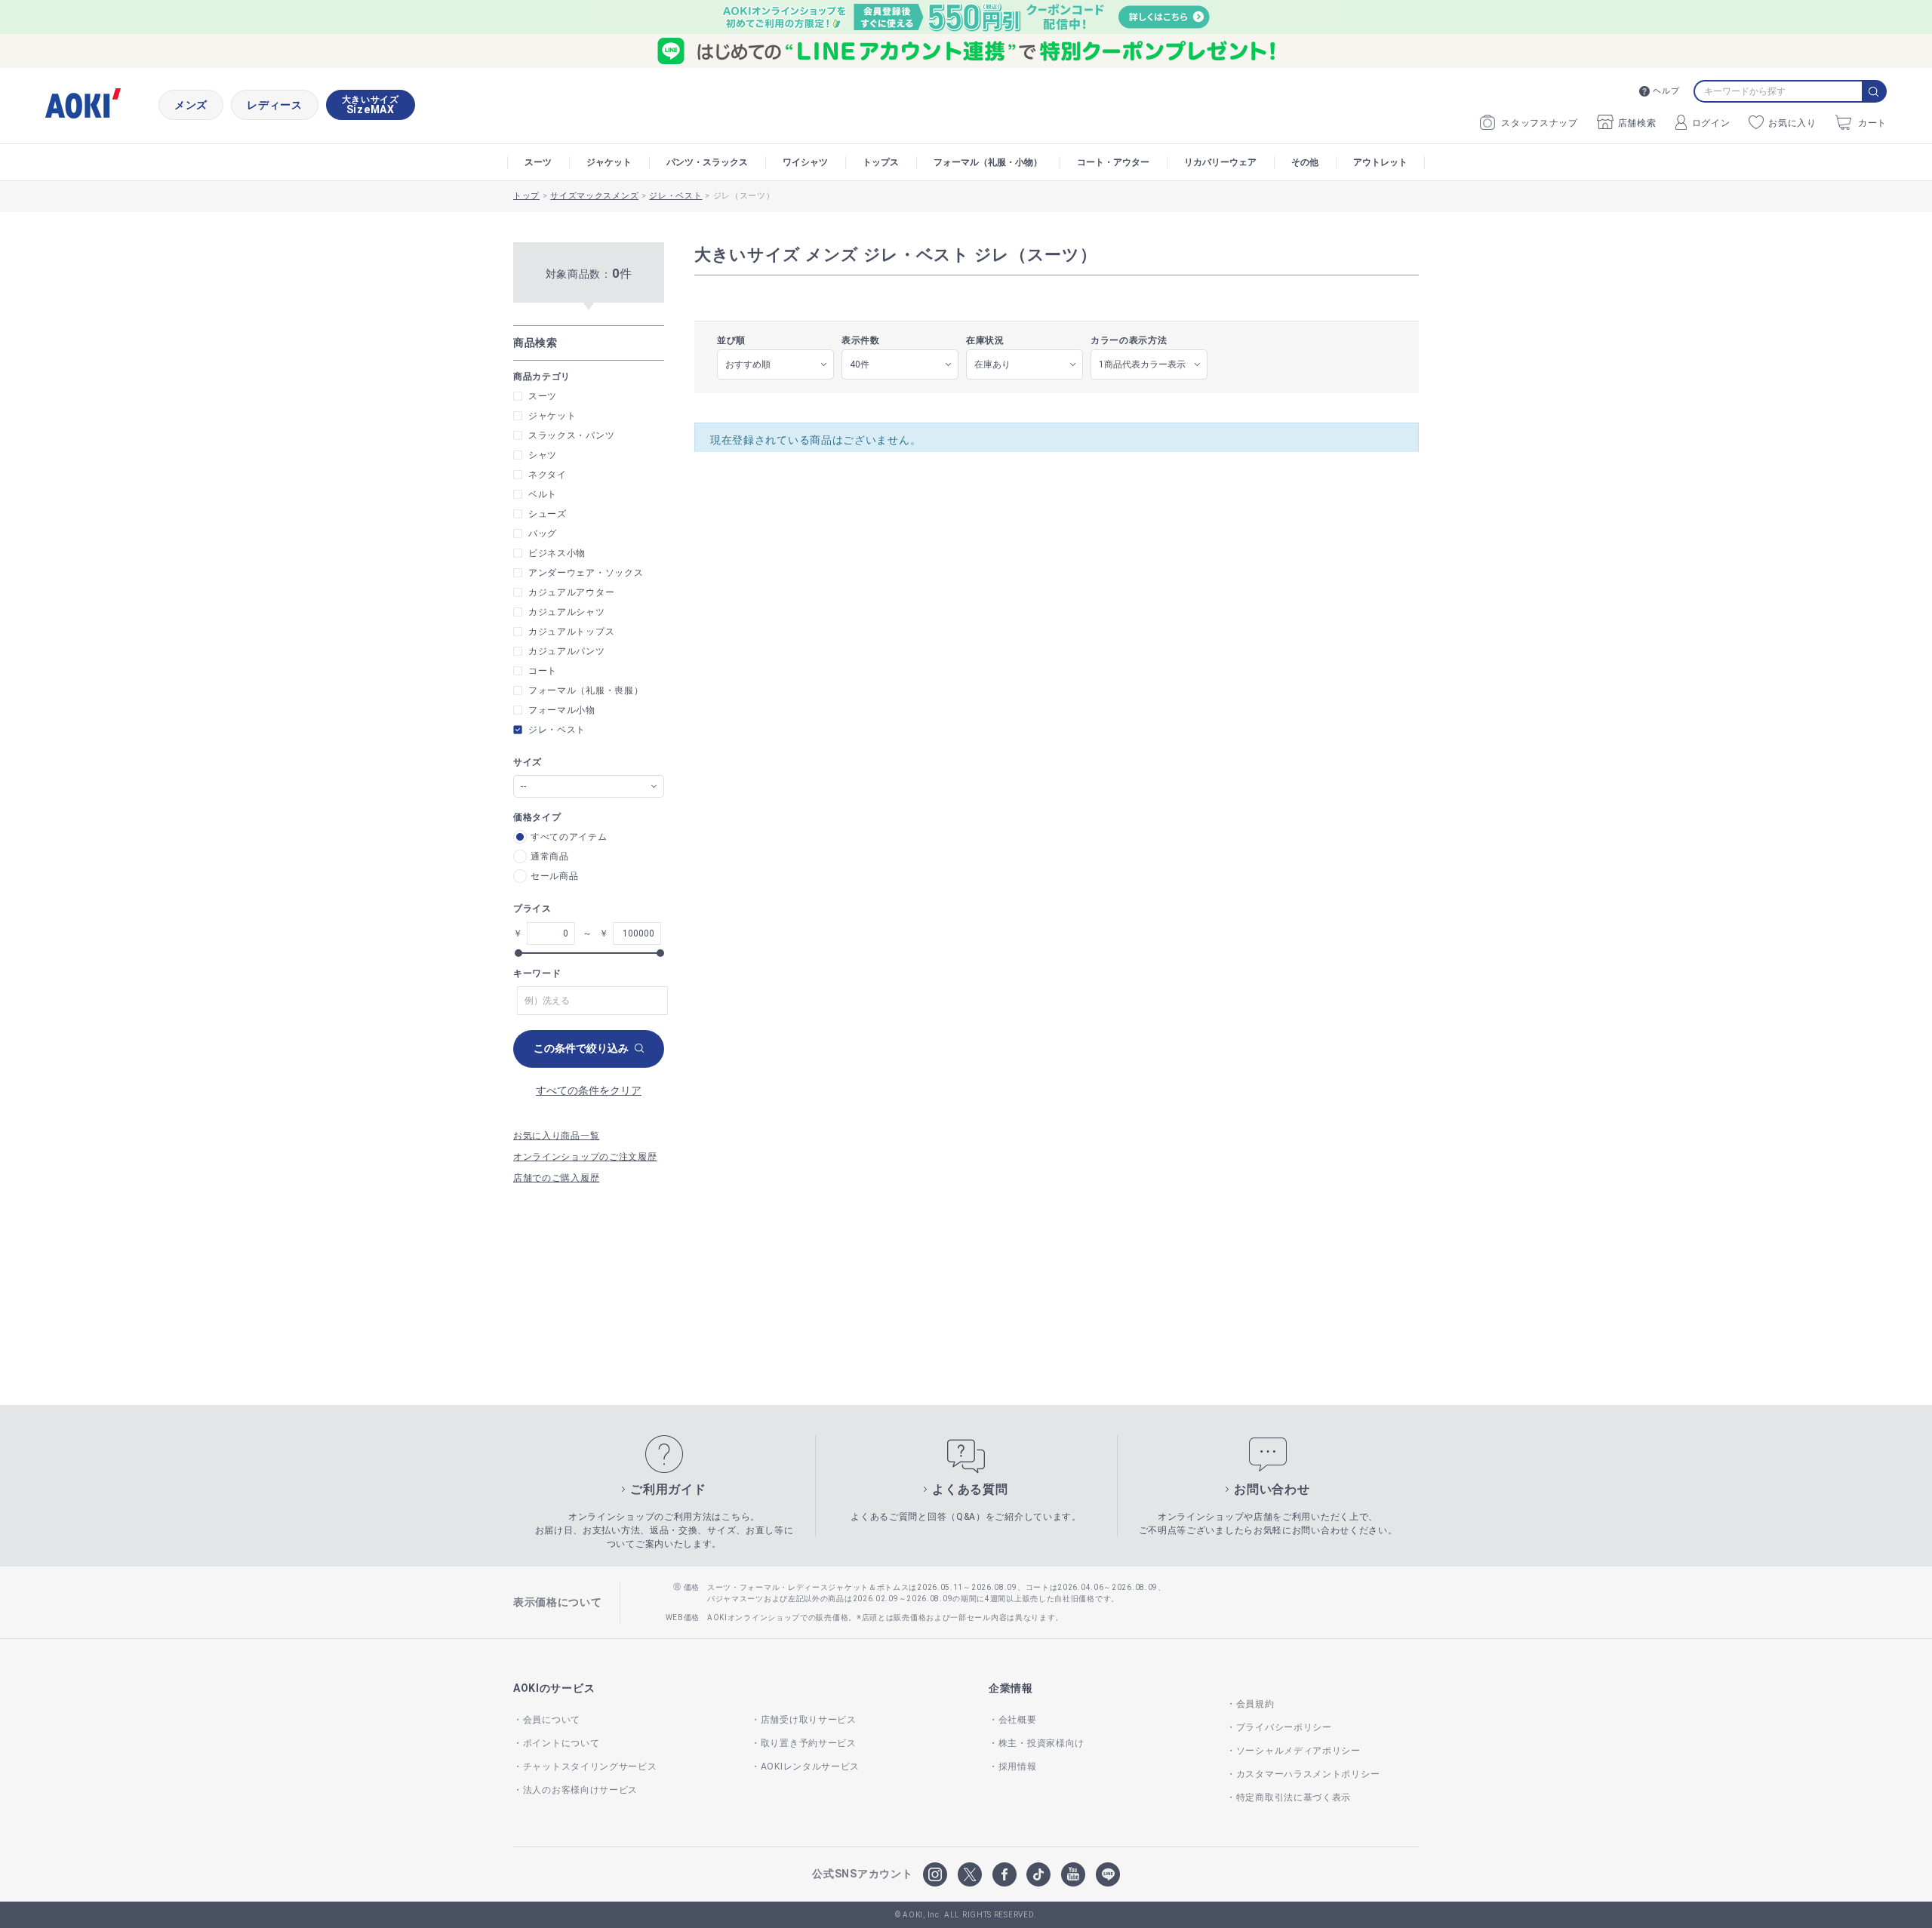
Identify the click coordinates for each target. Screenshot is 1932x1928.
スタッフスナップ (1540, 123)
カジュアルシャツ (567, 612)
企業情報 (1011, 1688)
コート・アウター (1113, 162)
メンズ (191, 105)
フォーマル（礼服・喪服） (586, 690)
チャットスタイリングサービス (590, 1767)
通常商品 (550, 856)
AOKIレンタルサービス (810, 1767)
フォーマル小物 (562, 710)
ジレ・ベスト (557, 730)
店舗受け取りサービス (809, 1720)
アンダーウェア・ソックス (586, 573)
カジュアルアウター (571, 592)
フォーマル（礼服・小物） (988, 162)
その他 (1305, 162)
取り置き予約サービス (809, 1743)
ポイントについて (561, 1743)
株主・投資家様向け (1041, 1743)
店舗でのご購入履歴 (556, 1178)
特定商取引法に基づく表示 (1294, 1797)
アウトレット (1380, 162)
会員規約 (1255, 1704)
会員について (552, 1720)
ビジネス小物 (557, 553)
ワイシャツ (805, 162)
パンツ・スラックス (707, 162)
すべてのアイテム (569, 837)
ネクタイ (548, 475)
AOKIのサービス (554, 1688)
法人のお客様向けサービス (580, 1790)
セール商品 (555, 876)
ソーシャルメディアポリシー (1298, 1751)
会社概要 (1018, 1720)
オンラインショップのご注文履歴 (585, 1157)
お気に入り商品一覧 (556, 1136)
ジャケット (609, 162)
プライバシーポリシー (1284, 1727)
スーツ (538, 162)
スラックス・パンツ (571, 435)
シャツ (543, 455)
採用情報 (1018, 1767)
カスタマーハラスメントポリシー (1308, 1774)
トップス (881, 162)
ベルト (543, 494)
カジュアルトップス (571, 632)
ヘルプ (1666, 91)
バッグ (543, 534)
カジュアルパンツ (567, 651)
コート (543, 671)
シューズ (548, 514)
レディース (275, 105)
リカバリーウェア (1220, 162)
